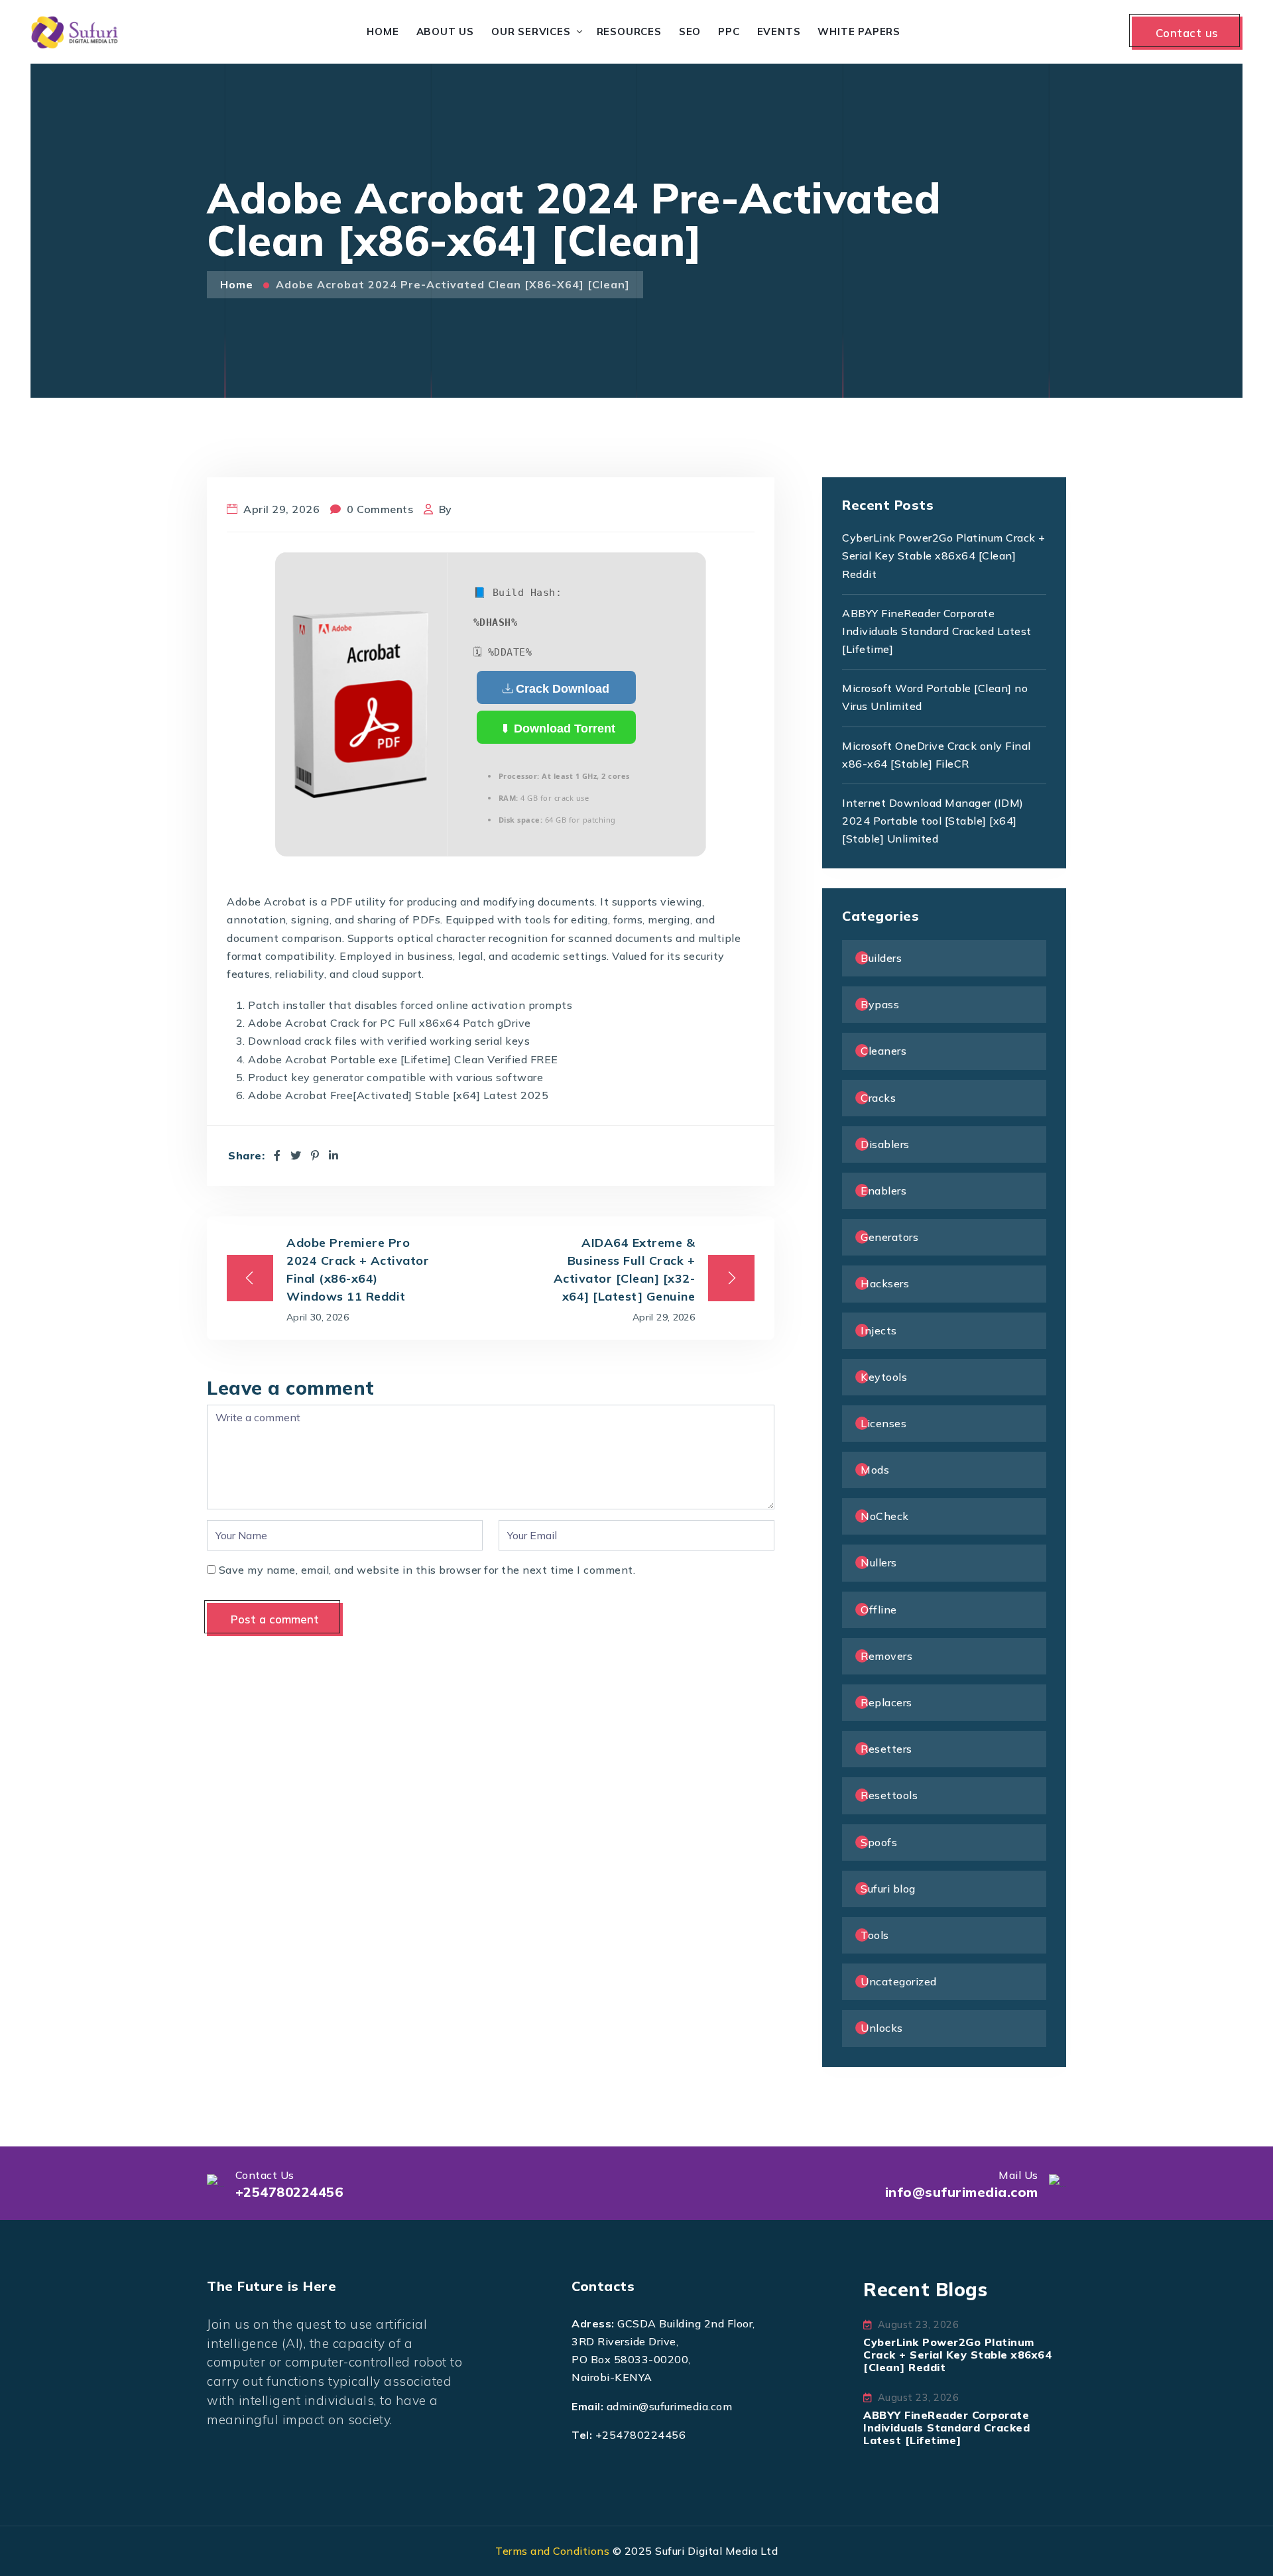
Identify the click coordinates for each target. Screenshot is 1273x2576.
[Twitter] (296, 1155)
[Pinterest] (315, 1155)
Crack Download (563, 689)
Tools (875, 1935)
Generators (889, 1237)
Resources (629, 31)
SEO (690, 31)
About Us (445, 31)
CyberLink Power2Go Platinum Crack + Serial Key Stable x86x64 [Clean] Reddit (944, 556)
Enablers (883, 1191)
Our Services (531, 31)
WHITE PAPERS (859, 31)
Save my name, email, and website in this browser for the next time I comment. (427, 1570)
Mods (875, 1470)
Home (383, 31)
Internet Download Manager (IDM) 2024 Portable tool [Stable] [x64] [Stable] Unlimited (933, 821)
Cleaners (883, 1051)
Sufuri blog (888, 1889)
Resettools (889, 1795)
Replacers (886, 1702)
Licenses (883, 1423)
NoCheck (885, 1516)
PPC (729, 31)
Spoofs (879, 1842)
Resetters (886, 1749)
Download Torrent (563, 729)
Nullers (879, 1562)
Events (779, 31)
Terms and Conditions (552, 2551)
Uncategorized (899, 1981)
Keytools (884, 1377)
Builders (881, 958)
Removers (886, 1656)
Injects (879, 1330)
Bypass (880, 1004)
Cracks (878, 1098)
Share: (246, 1156)
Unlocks (882, 2028)
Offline (879, 1610)
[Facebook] (277, 1155)
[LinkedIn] (334, 1155)
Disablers (885, 1144)
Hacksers (885, 1283)
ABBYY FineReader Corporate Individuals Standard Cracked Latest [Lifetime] (937, 631)
